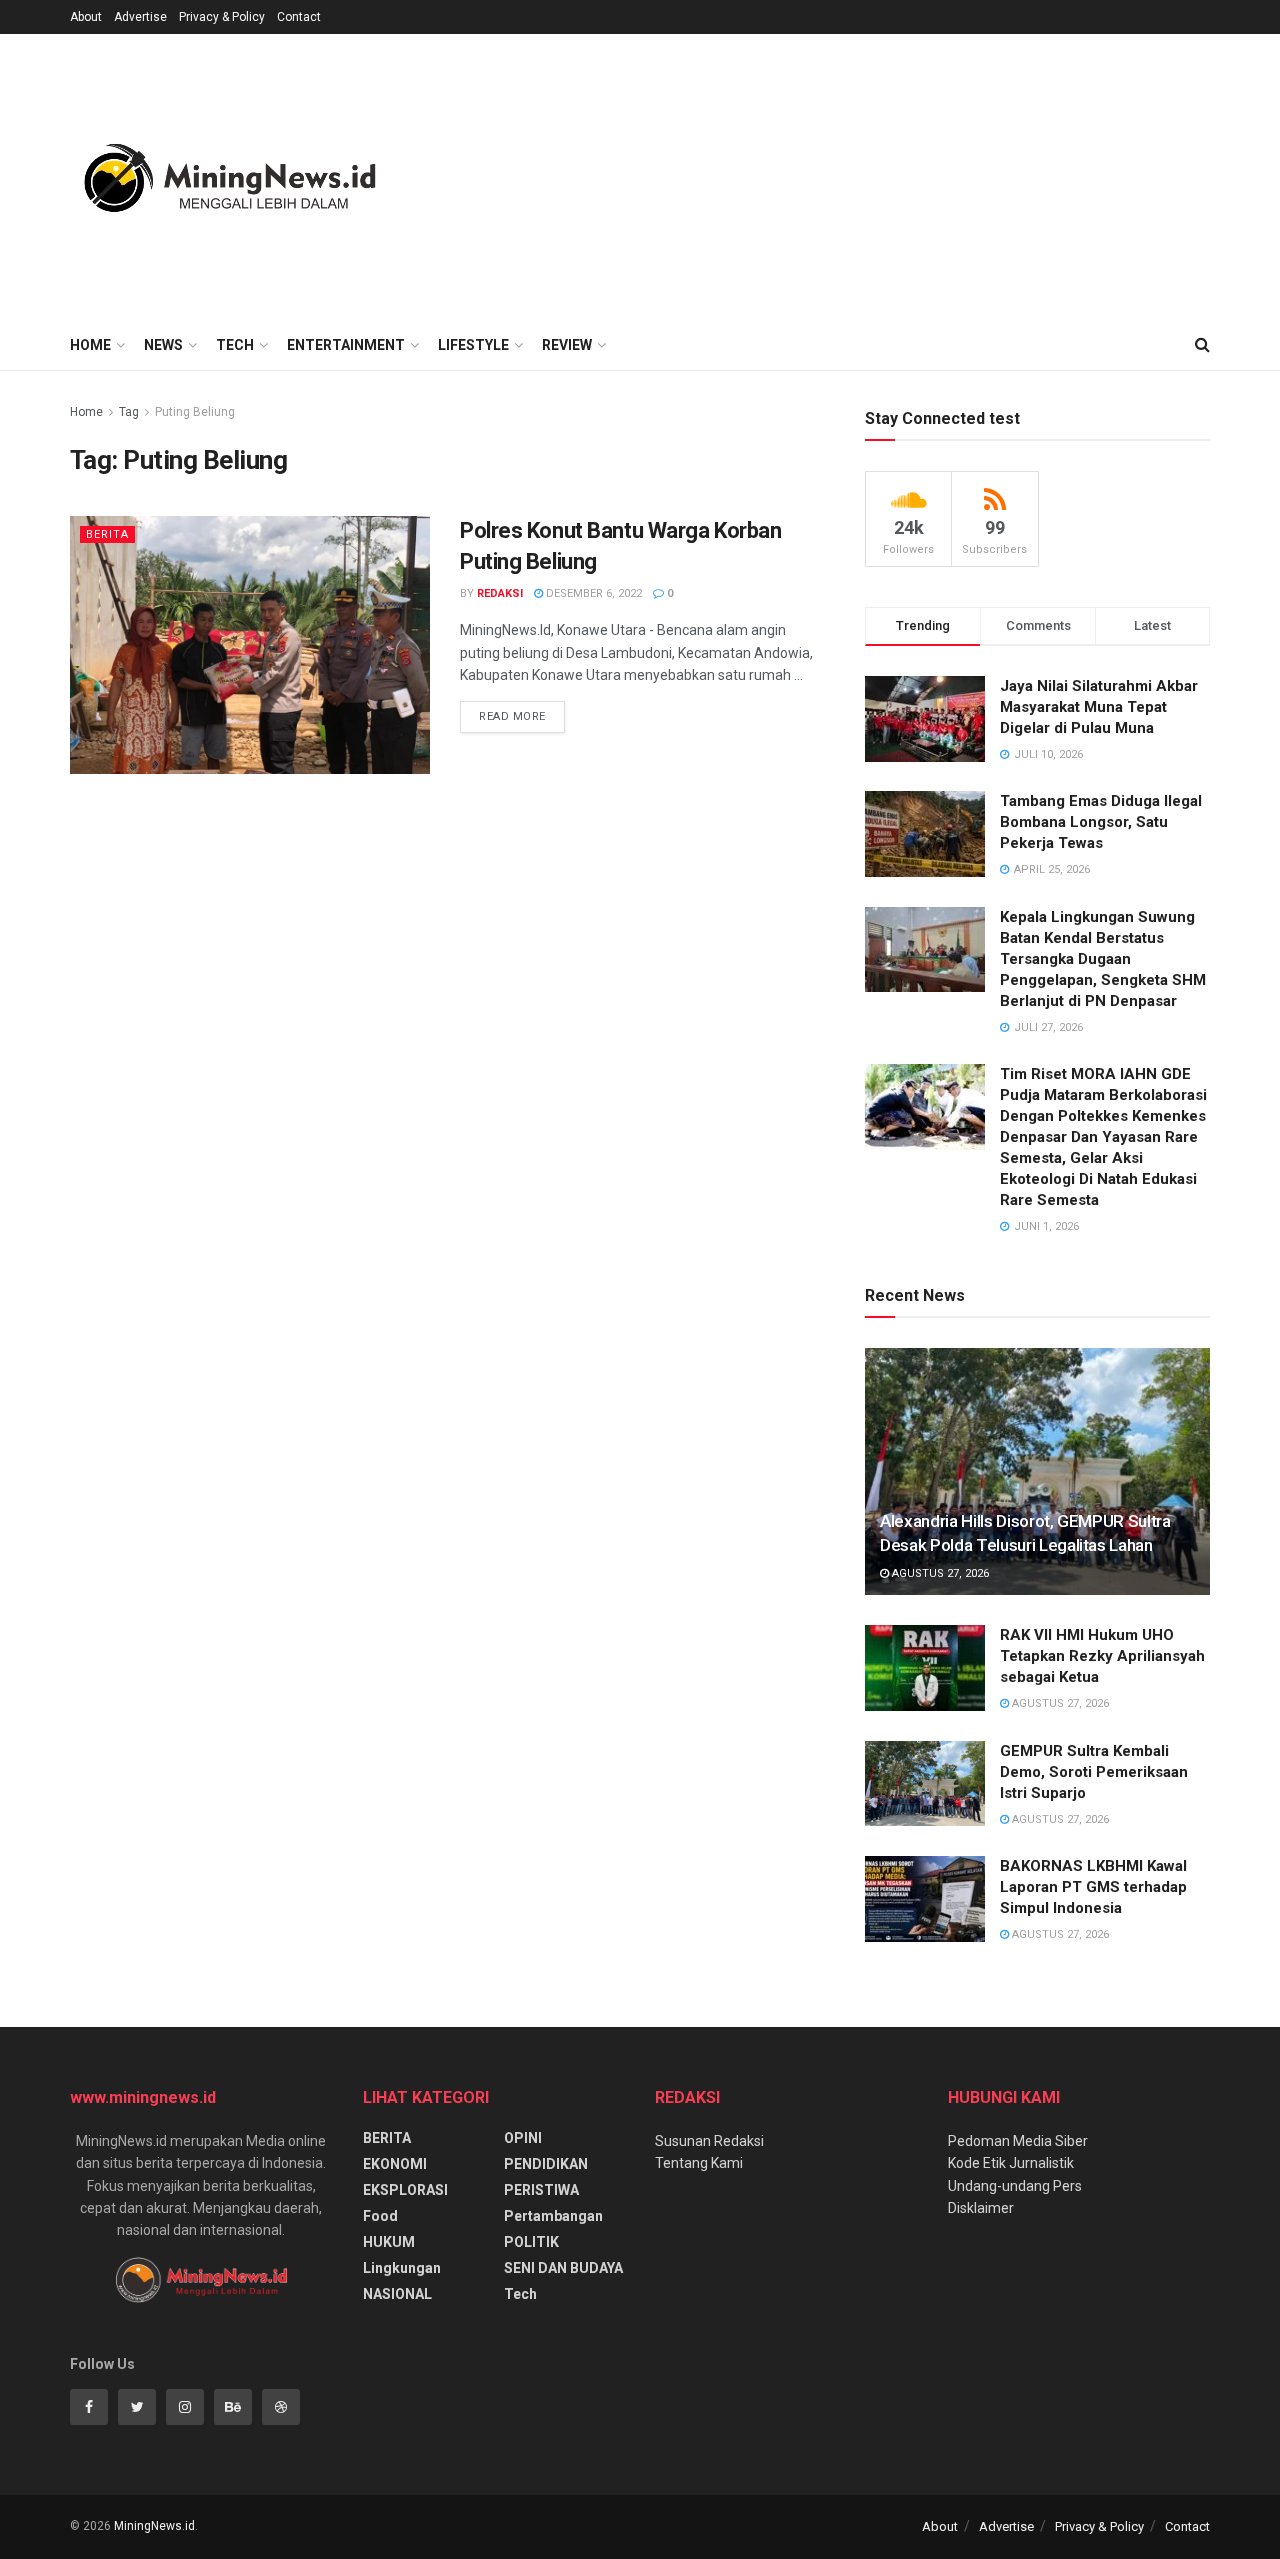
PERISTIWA (541, 2190)
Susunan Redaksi (709, 2141)
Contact (299, 17)
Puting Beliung (195, 412)
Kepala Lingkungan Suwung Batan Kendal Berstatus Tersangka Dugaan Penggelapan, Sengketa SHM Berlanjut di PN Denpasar (1103, 959)
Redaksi (500, 593)
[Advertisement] (846, 174)
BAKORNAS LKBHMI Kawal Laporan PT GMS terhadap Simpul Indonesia (1093, 1887)
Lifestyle (473, 345)
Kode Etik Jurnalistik (1011, 2163)
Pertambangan (553, 2216)
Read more (512, 716)
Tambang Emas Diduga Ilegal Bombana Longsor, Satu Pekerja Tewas (1101, 822)
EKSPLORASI (405, 2190)
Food (380, 2216)
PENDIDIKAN (546, 2164)
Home (90, 345)
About (86, 17)
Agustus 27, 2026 (939, 1573)
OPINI (523, 2138)
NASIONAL (397, 2294)
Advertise (140, 17)
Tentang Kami (699, 2163)
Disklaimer (981, 2208)
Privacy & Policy (222, 17)
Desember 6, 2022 (592, 593)
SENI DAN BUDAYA (563, 2268)
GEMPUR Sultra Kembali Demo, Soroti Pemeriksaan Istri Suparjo (1094, 1772)
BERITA (107, 534)
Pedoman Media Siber (1018, 2141)
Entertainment (346, 345)
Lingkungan (402, 2268)
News (163, 345)
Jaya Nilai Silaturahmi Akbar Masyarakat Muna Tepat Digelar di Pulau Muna (1099, 707)
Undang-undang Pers (1015, 2186)
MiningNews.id (154, 2526)
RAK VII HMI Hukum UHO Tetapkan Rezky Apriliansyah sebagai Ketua (1102, 1656)
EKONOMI (395, 2164)
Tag (129, 412)
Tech (235, 345)
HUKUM (389, 2242)
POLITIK (531, 2242)
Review (567, 345)
